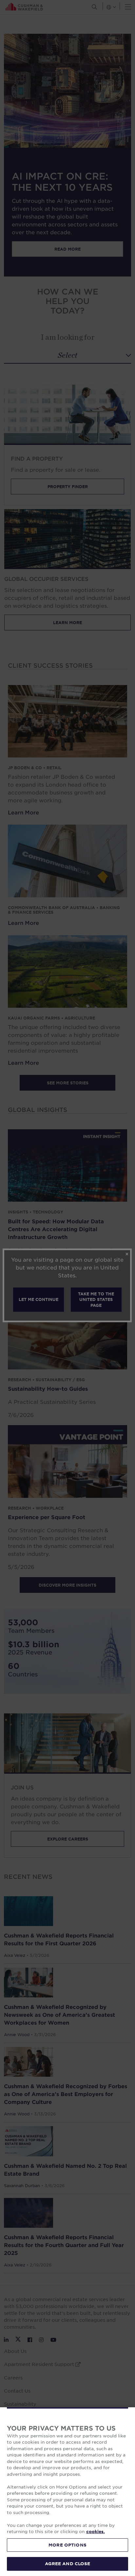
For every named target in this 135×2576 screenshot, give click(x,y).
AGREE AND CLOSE (68, 2564)
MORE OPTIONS (67, 2545)
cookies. (96, 2531)
